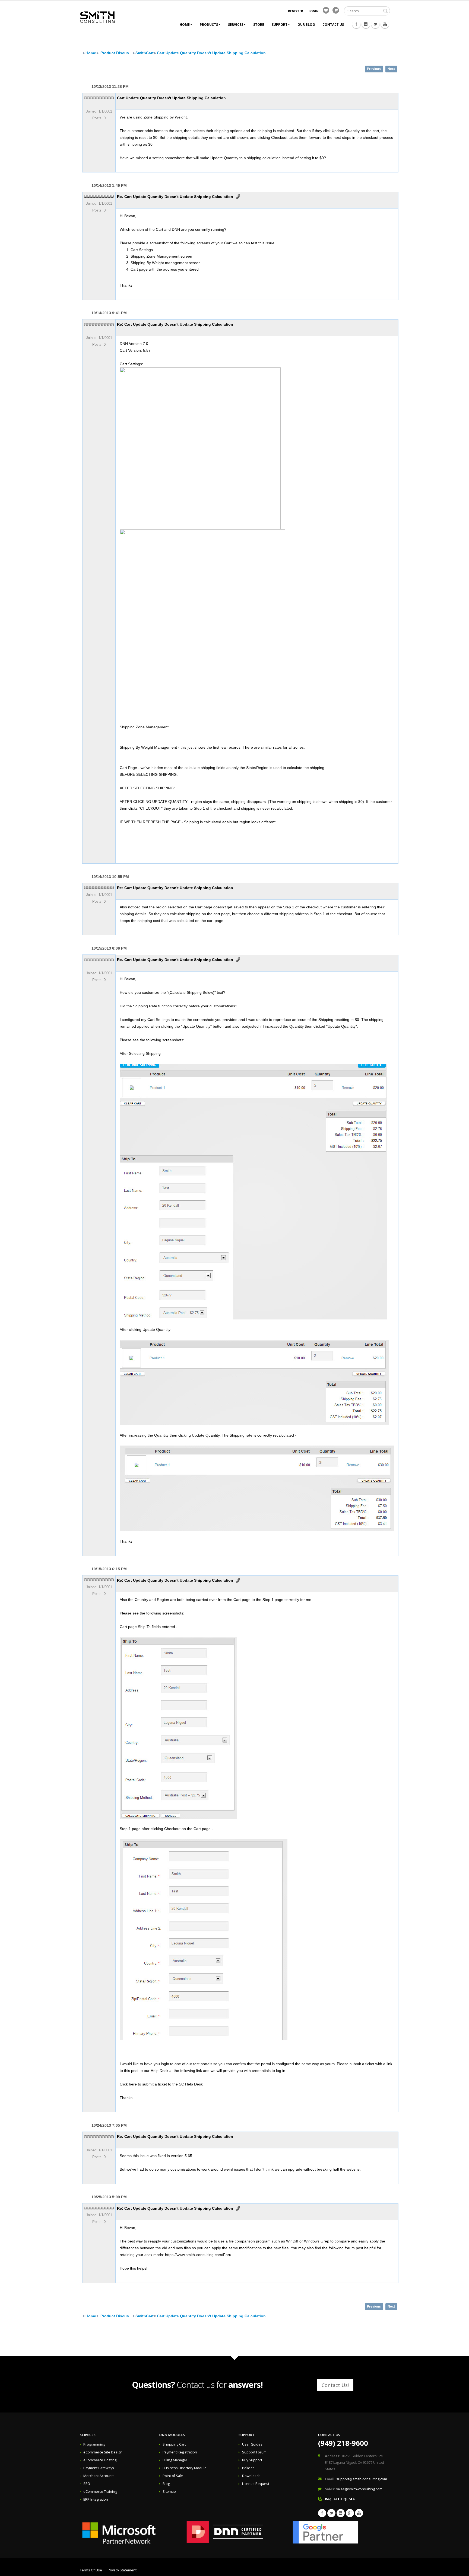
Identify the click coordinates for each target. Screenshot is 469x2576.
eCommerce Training (100, 2492)
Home (185, 25)
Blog (166, 2484)
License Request (256, 2484)
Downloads (251, 2476)
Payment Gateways (99, 2468)
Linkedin (366, 24)
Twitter (375, 24)
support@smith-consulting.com (362, 2479)
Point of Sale (173, 2476)
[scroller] (460, 2569)
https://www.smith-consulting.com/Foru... (200, 2255)
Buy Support (252, 2460)
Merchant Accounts (99, 2476)
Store (259, 25)
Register (296, 11)
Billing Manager (175, 2460)
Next (391, 69)
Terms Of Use (91, 2570)
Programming (94, 2444)
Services (236, 25)
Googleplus (350, 2513)
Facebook (356, 24)
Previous (374, 69)
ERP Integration (96, 2499)
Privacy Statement (122, 2570)
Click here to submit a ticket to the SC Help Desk (161, 2084)
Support (280, 25)
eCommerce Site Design (103, 2452)
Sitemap (169, 2492)
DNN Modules (172, 2435)
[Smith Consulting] (97, 17)
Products (209, 25)
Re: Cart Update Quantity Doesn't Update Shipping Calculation (175, 197)
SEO (87, 2484)
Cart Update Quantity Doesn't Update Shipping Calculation (211, 53)
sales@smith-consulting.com (359, 2489)
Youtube (385, 24)
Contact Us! (335, 2385)
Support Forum (254, 2452)
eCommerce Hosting (100, 2460)
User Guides (252, 2444)
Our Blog (306, 25)
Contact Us (333, 25)
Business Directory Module (185, 2468)
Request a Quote (340, 2499)
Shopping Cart (174, 2444)
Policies (248, 2468)
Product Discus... (116, 53)
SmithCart (145, 53)
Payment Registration (180, 2452)
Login (314, 11)
